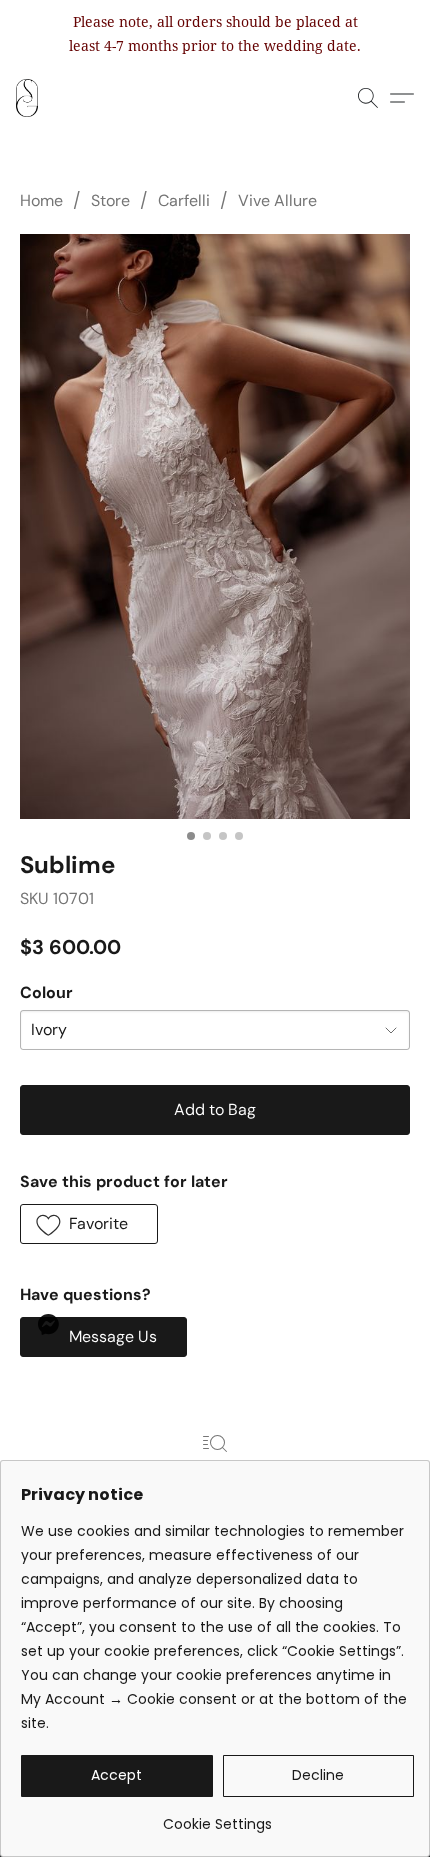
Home (41, 200)
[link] (217, 1816)
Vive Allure (277, 200)
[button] (27, 98)
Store (110, 200)
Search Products (214, 1472)
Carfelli (184, 200)
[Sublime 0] (215, 526)
